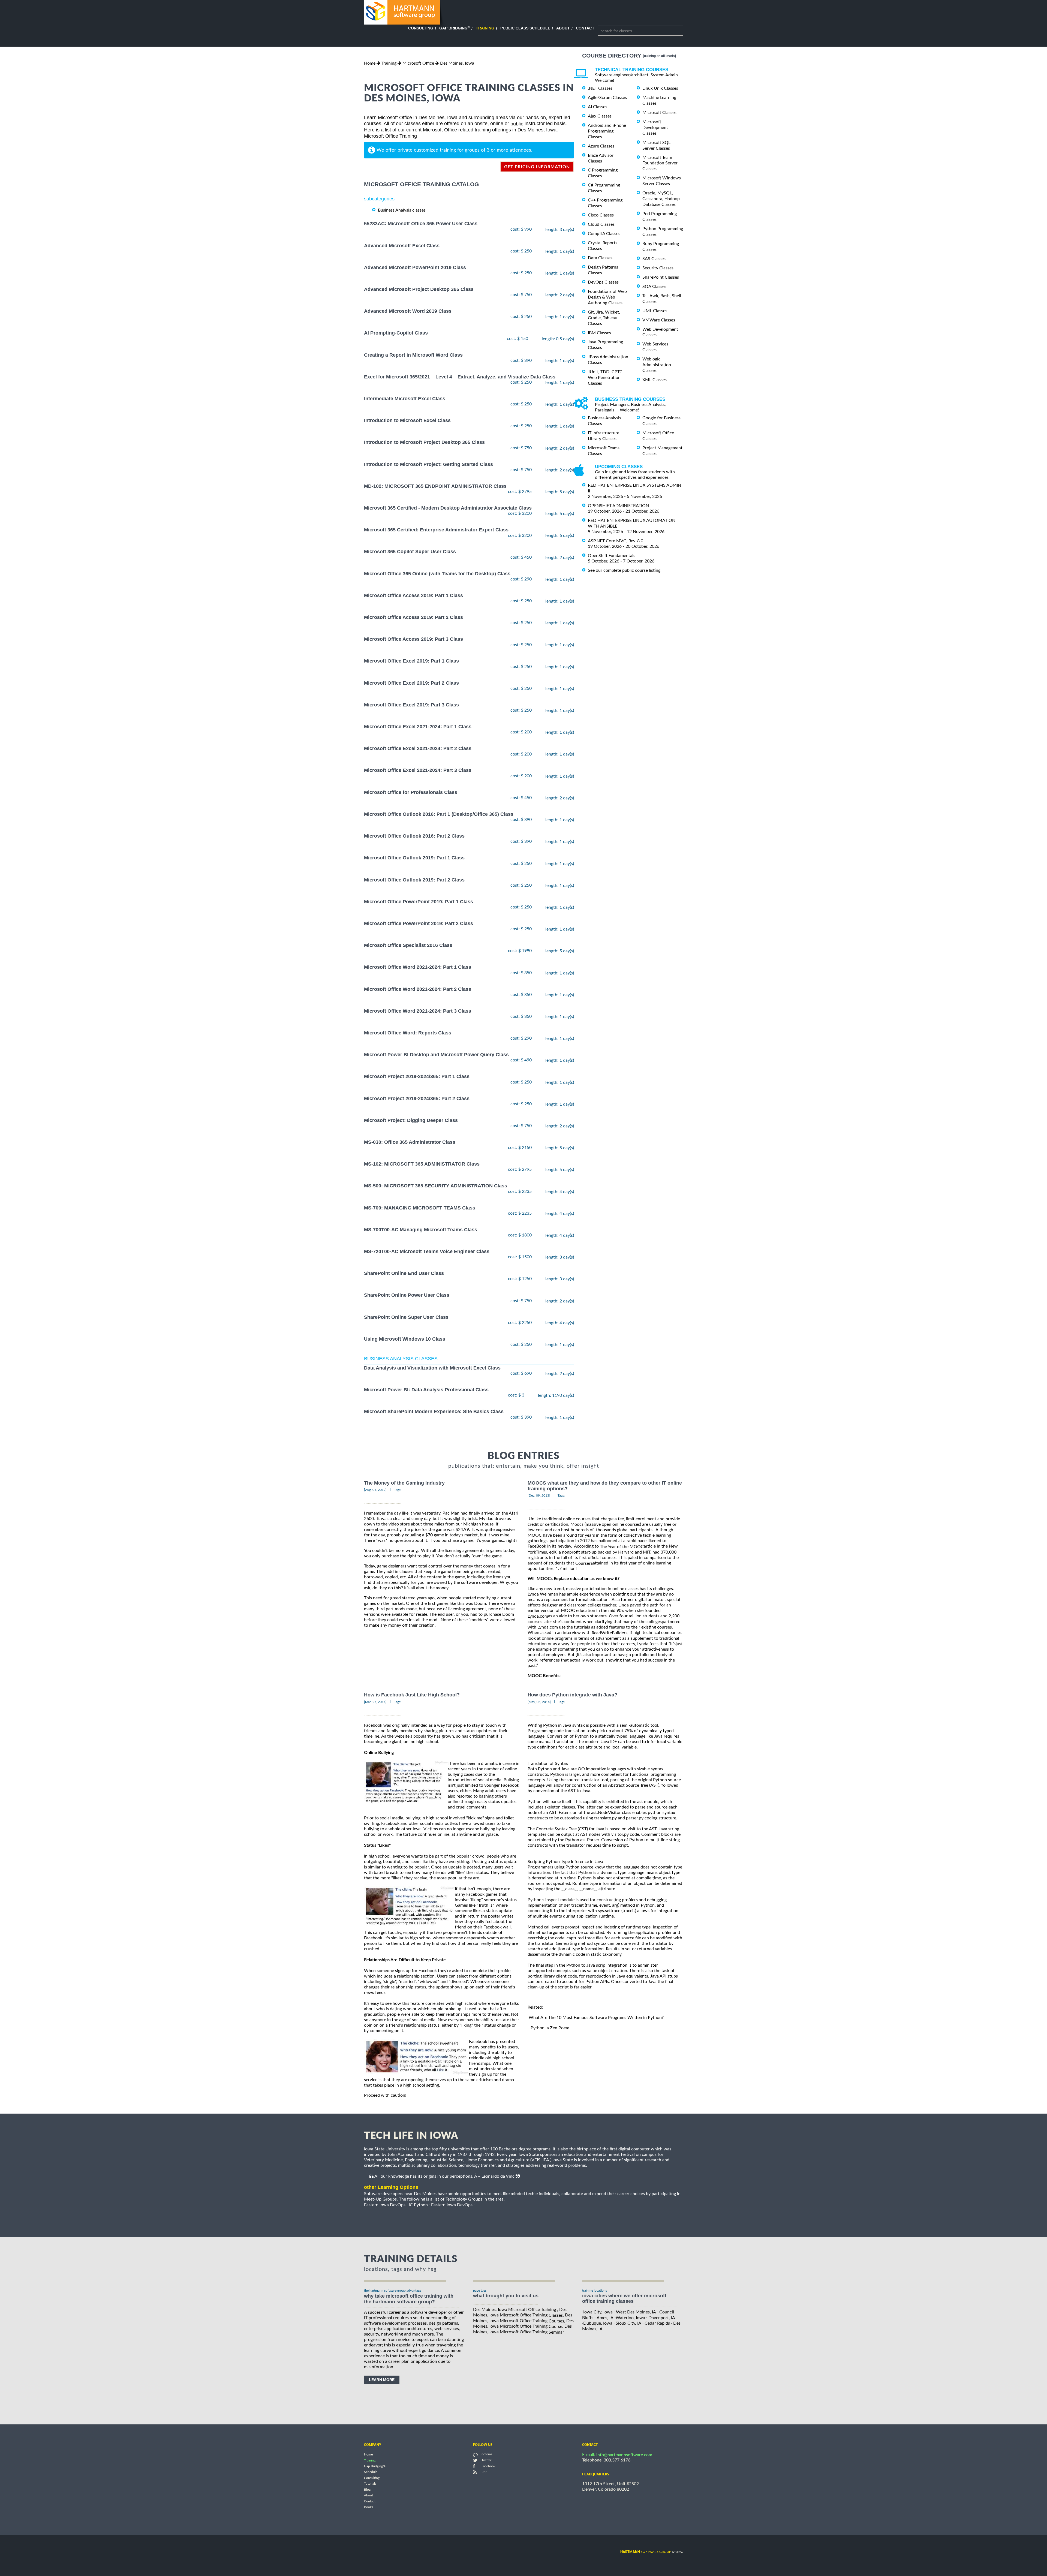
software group (646, 2552)
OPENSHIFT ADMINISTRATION (618, 506)
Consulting (421, 28)
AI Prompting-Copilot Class (396, 333)
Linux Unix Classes (660, 88)
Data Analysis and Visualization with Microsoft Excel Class (432, 1368)
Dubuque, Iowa (598, 2323)
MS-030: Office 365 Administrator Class (410, 1142)
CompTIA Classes (604, 234)
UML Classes (655, 311)
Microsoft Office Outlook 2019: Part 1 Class (414, 858)
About (563, 28)
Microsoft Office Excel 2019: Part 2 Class (411, 683)
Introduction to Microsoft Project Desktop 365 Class (424, 443)
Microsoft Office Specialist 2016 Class (408, 945)
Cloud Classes (601, 224)
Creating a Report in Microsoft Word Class (413, 355)
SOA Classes (654, 287)
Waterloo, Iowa (630, 2318)
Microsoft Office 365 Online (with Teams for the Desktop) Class (437, 574)
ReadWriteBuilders (610, 1633)
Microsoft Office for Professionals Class (411, 792)
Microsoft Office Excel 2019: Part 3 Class (411, 705)
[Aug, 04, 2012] (375, 1490)
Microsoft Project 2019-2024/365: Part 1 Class (417, 1077)
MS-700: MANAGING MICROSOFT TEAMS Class (420, 1208)
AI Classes (598, 107)
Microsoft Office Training (390, 136)
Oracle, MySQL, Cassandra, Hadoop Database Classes (661, 199)
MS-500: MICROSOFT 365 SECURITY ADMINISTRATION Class (436, 1186)
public (517, 124)
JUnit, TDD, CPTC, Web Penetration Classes (606, 378)
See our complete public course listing (624, 570)
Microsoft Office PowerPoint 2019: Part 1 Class (419, 902)
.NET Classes (600, 88)
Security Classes (658, 268)
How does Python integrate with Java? (572, 1695)
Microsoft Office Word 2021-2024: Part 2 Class (418, 989)
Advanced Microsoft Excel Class (402, 246)
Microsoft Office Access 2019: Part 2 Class (413, 617)
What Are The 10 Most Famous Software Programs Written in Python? (596, 2018)
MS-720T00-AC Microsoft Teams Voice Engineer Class (427, 1251)
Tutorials (370, 2484)
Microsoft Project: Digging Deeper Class (411, 1120)
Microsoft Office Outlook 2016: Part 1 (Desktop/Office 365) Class (439, 814)
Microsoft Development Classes (655, 128)
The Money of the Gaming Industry (404, 1483)
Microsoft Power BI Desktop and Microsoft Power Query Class (436, 1055)
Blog (367, 2490)
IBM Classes (599, 333)
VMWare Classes (659, 320)
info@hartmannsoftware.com (624, 2455)
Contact (585, 28)
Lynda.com (538, 1616)
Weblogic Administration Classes (657, 365)
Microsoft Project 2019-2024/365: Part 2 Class (417, 1099)
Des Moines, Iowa (457, 63)
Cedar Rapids (657, 2323)
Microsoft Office (418, 63)
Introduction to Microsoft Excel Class (407, 420)
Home (370, 63)
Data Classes (600, 258)
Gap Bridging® (375, 2466)
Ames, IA (605, 2318)
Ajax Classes (600, 116)
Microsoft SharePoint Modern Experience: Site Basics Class (434, 1412)
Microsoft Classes (659, 113)
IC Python (418, 2205)
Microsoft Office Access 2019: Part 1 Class (413, 595)
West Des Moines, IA (636, 2312)
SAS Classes (654, 259)
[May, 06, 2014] (539, 1702)
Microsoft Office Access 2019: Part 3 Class (413, 639)
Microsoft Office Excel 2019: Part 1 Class (411, 661)
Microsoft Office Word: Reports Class (408, 1033)
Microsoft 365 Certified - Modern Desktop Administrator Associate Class (448, 508)
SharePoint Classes (661, 277)
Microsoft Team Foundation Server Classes (660, 163)
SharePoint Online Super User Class (406, 1317)
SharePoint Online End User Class (404, 1273)
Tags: (398, 1490)
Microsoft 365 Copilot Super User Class (410, 552)
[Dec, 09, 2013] (539, 1495)
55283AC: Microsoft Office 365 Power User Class (421, 224)
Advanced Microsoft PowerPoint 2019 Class (415, 267)
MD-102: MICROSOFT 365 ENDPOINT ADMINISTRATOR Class (435, 486)
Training (485, 28)
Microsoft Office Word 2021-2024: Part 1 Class (418, 967)
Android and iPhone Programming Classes (607, 131)
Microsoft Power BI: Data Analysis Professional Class (426, 1390)
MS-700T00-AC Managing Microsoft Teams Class (421, 1230)
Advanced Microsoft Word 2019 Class (408, 311)
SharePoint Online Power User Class (407, 1295)
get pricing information (537, 167)
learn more (382, 2380)
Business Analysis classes (402, 210)
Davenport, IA (662, 2318)
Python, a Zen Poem (550, 2028)
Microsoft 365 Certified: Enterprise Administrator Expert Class (436, 530)
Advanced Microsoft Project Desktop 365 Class (419, 289)
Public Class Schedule (525, 28)
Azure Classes (601, 146)
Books (368, 2507)
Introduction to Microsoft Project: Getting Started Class (428, 464)
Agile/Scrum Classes (607, 98)
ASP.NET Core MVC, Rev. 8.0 (616, 541)
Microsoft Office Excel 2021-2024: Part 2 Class (418, 749)
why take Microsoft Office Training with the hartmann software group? (409, 2299)
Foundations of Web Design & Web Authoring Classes (607, 297)
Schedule (371, 2472)
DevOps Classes (603, 282)
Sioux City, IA (628, 2323)
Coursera (584, 1563)
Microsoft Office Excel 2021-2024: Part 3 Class (418, 771)
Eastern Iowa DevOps (385, 2205)
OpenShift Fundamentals (612, 556)
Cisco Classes (601, 215)
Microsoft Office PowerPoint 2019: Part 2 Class (419, 923)
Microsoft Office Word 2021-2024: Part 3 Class (418, 1011)
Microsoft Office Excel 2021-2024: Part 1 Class (418, 727)
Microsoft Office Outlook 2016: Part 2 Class (414, 836)
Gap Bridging (455, 28)
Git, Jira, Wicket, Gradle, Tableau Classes (604, 318)
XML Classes (655, 380)
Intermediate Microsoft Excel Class (405, 399)
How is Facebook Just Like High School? (412, 1695)
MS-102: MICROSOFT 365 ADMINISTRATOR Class (422, 1164)
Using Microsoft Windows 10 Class (405, 1339)
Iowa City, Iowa (598, 2312)
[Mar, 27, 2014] (375, 1702)
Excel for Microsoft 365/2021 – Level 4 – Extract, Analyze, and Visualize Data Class (460, 377)
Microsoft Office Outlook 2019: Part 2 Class (414, 880)
